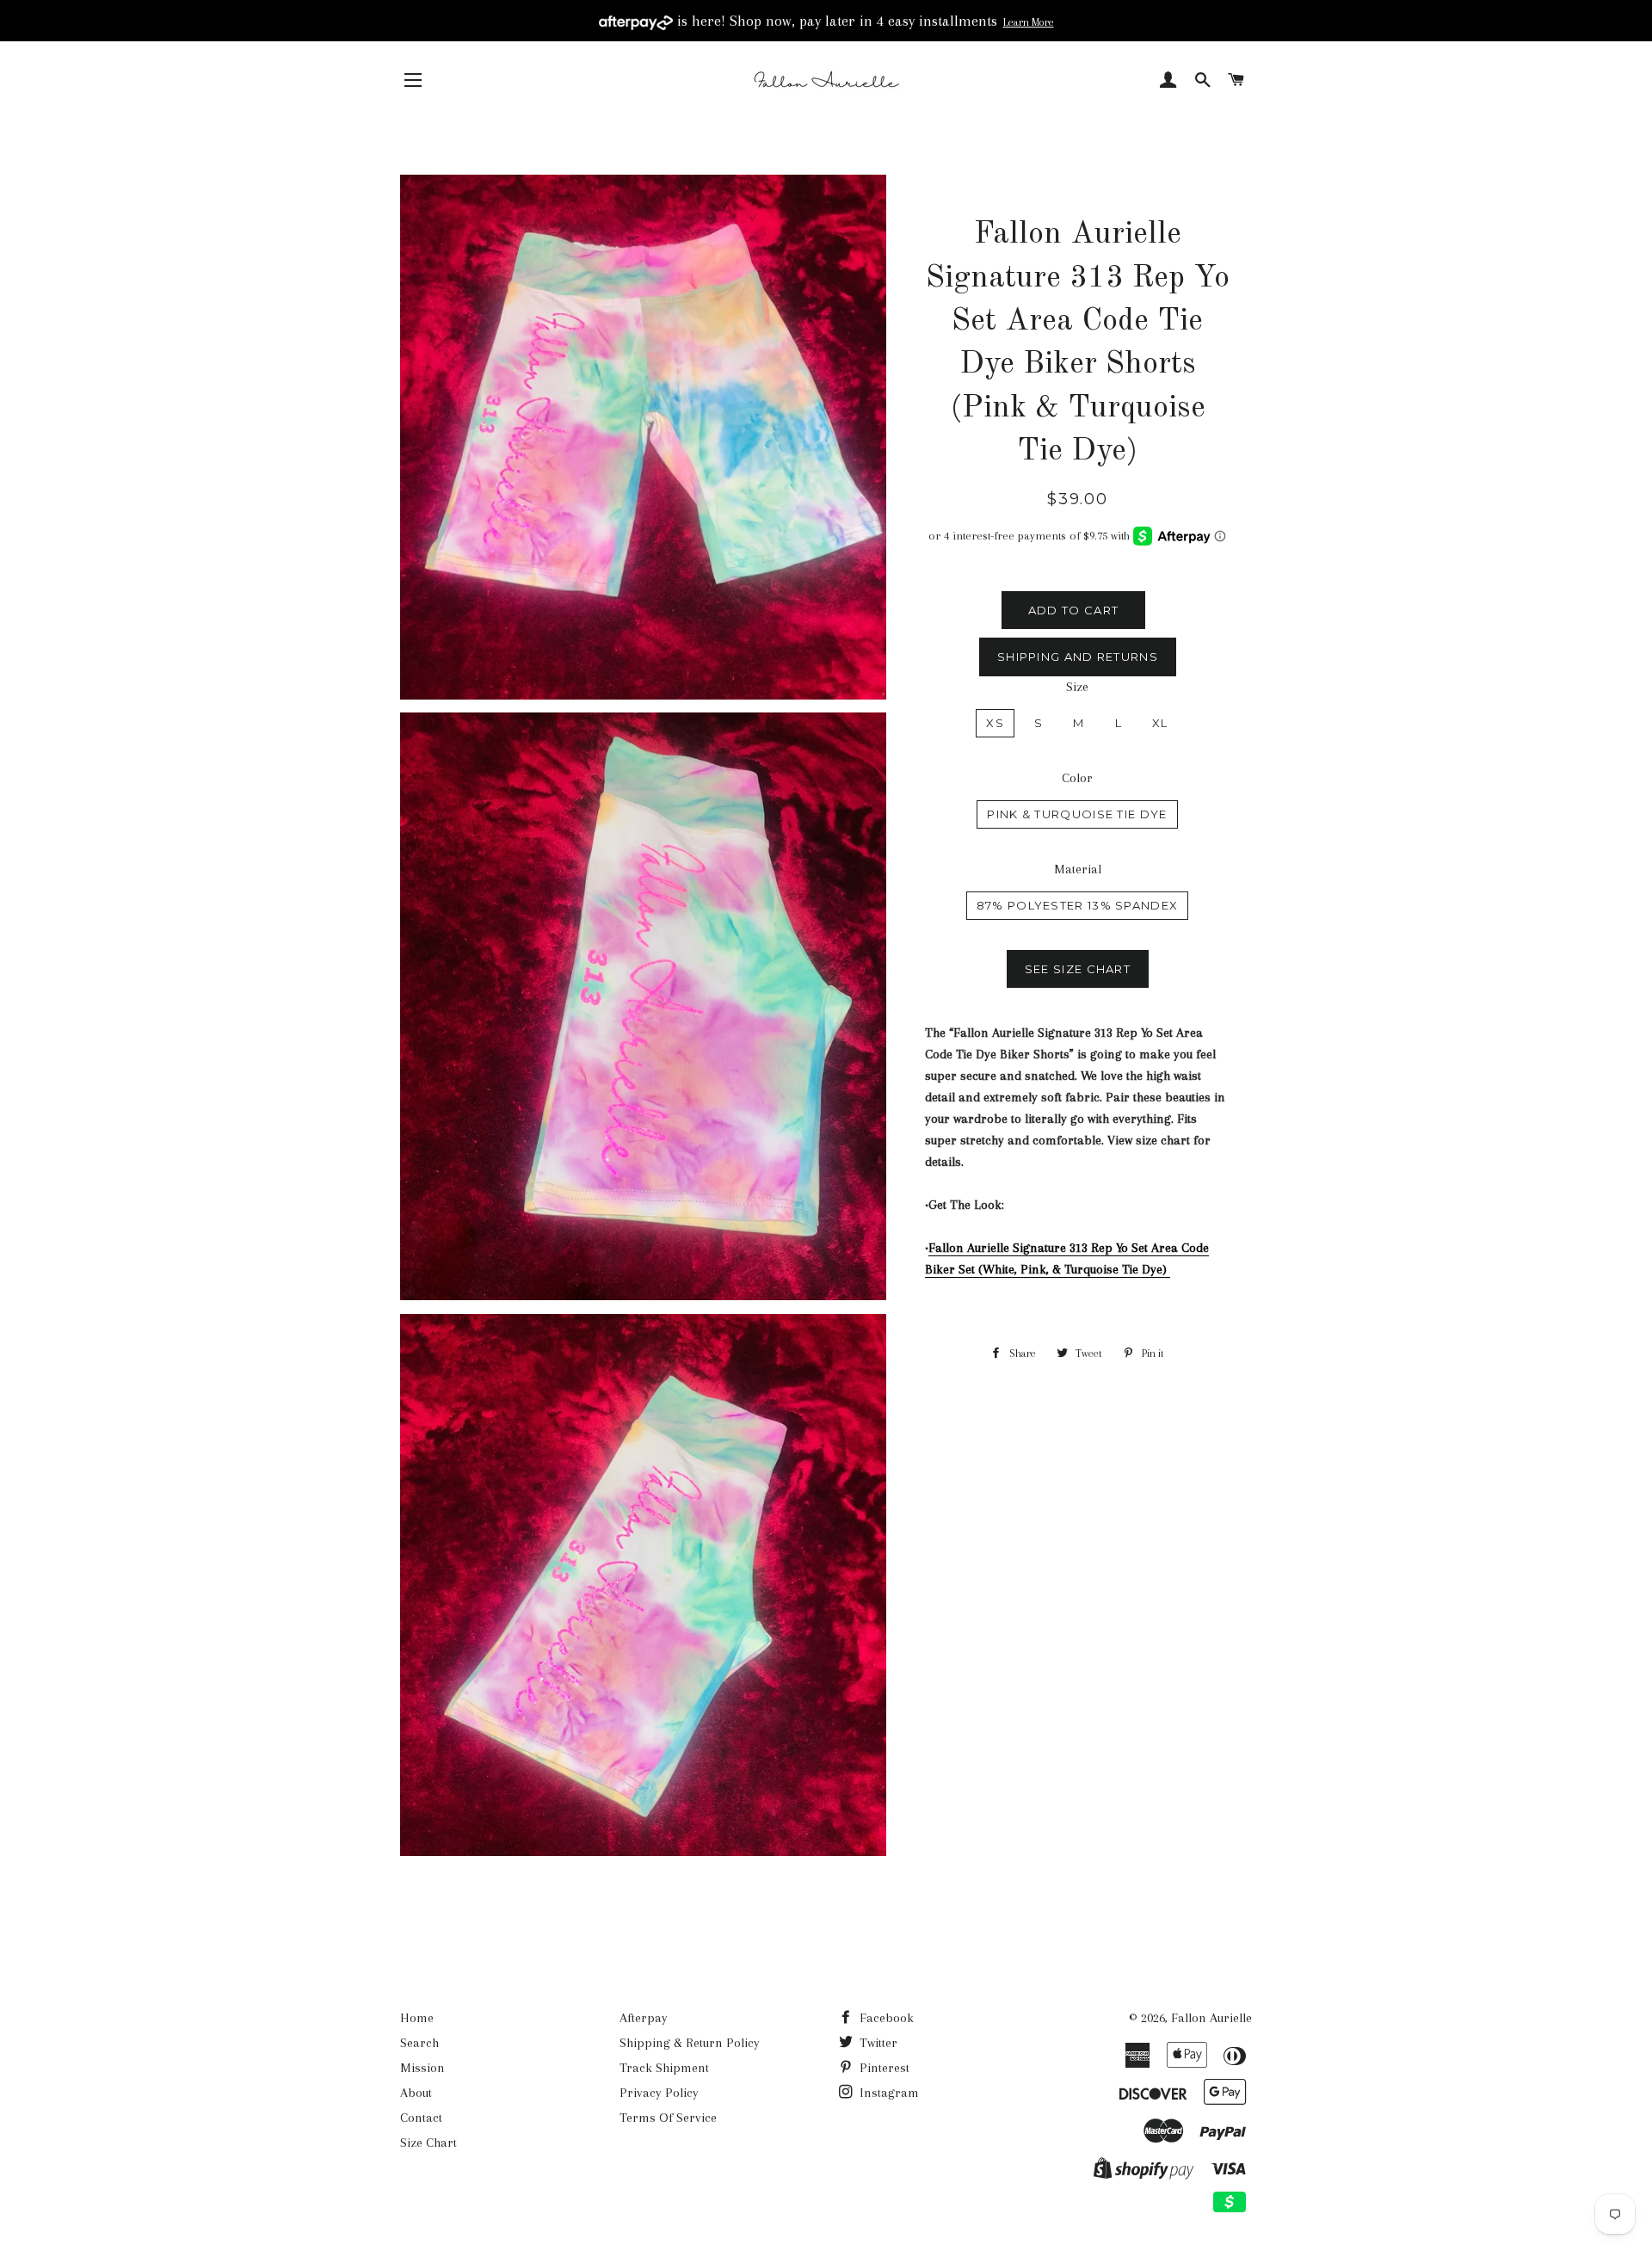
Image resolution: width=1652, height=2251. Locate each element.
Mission (422, 2068)
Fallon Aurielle (1211, 2018)
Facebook (885, 2018)
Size (1077, 687)
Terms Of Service (668, 2118)
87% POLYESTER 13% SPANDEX (1078, 905)
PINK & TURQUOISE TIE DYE (1077, 814)
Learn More (1029, 22)
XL (1160, 723)
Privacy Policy (659, 2093)
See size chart (1078, 969)
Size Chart (428, 2143)
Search (419, 2043)
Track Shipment (664, 2068)
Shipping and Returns (1078, 657)
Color (1077, 778)
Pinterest (883, 2068)
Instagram (888, 2093)
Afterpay (644, 2018)
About (416, 2093)
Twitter (877, 2043)
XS (995, 723)
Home (417, 2018)
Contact (421, 2118)
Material (1078, 869)
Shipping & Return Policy (690, 2043)
